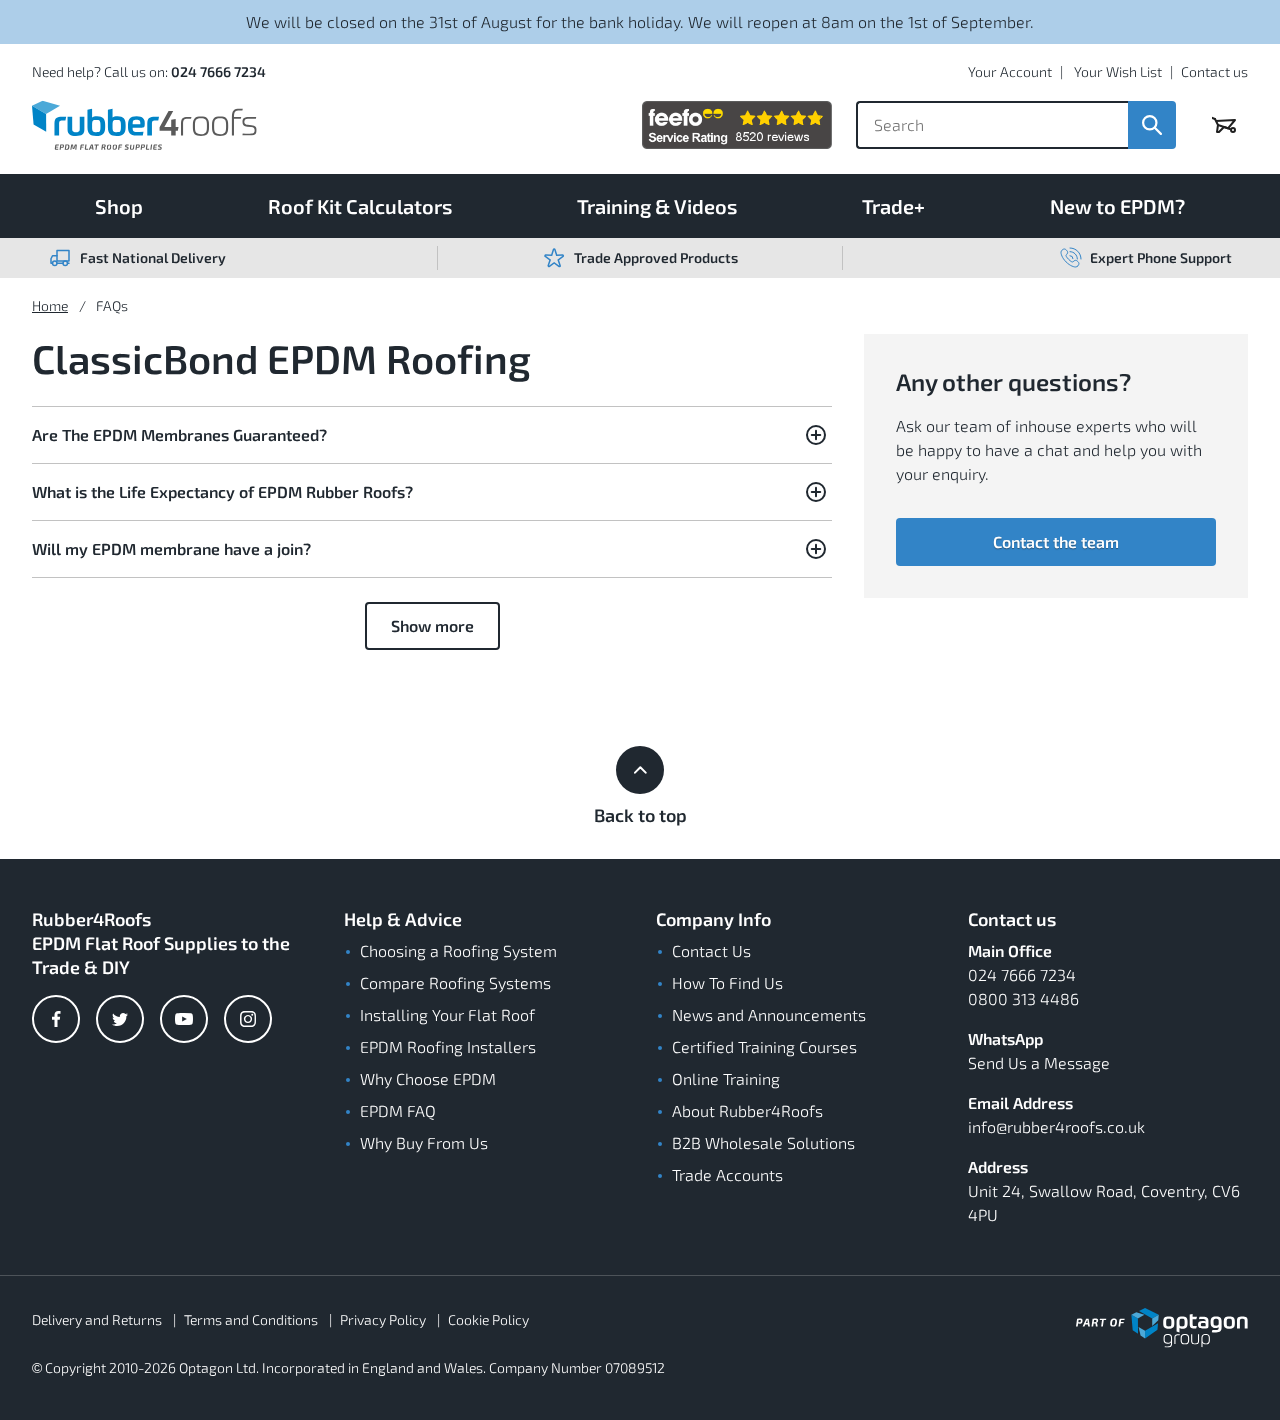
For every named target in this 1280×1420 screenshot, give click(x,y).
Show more (432, 625)
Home (50, 305)
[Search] (1152, 125)
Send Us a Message (1039, 1062)
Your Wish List (1118, 71)
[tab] (432, 435)
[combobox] (992, 125)
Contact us (1214, 71)
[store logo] (144, 125)
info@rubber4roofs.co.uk (1056, 1126)
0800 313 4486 (1023, 998)
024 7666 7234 (218, 71)
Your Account (1010, 71)
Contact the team (1056, 541)
